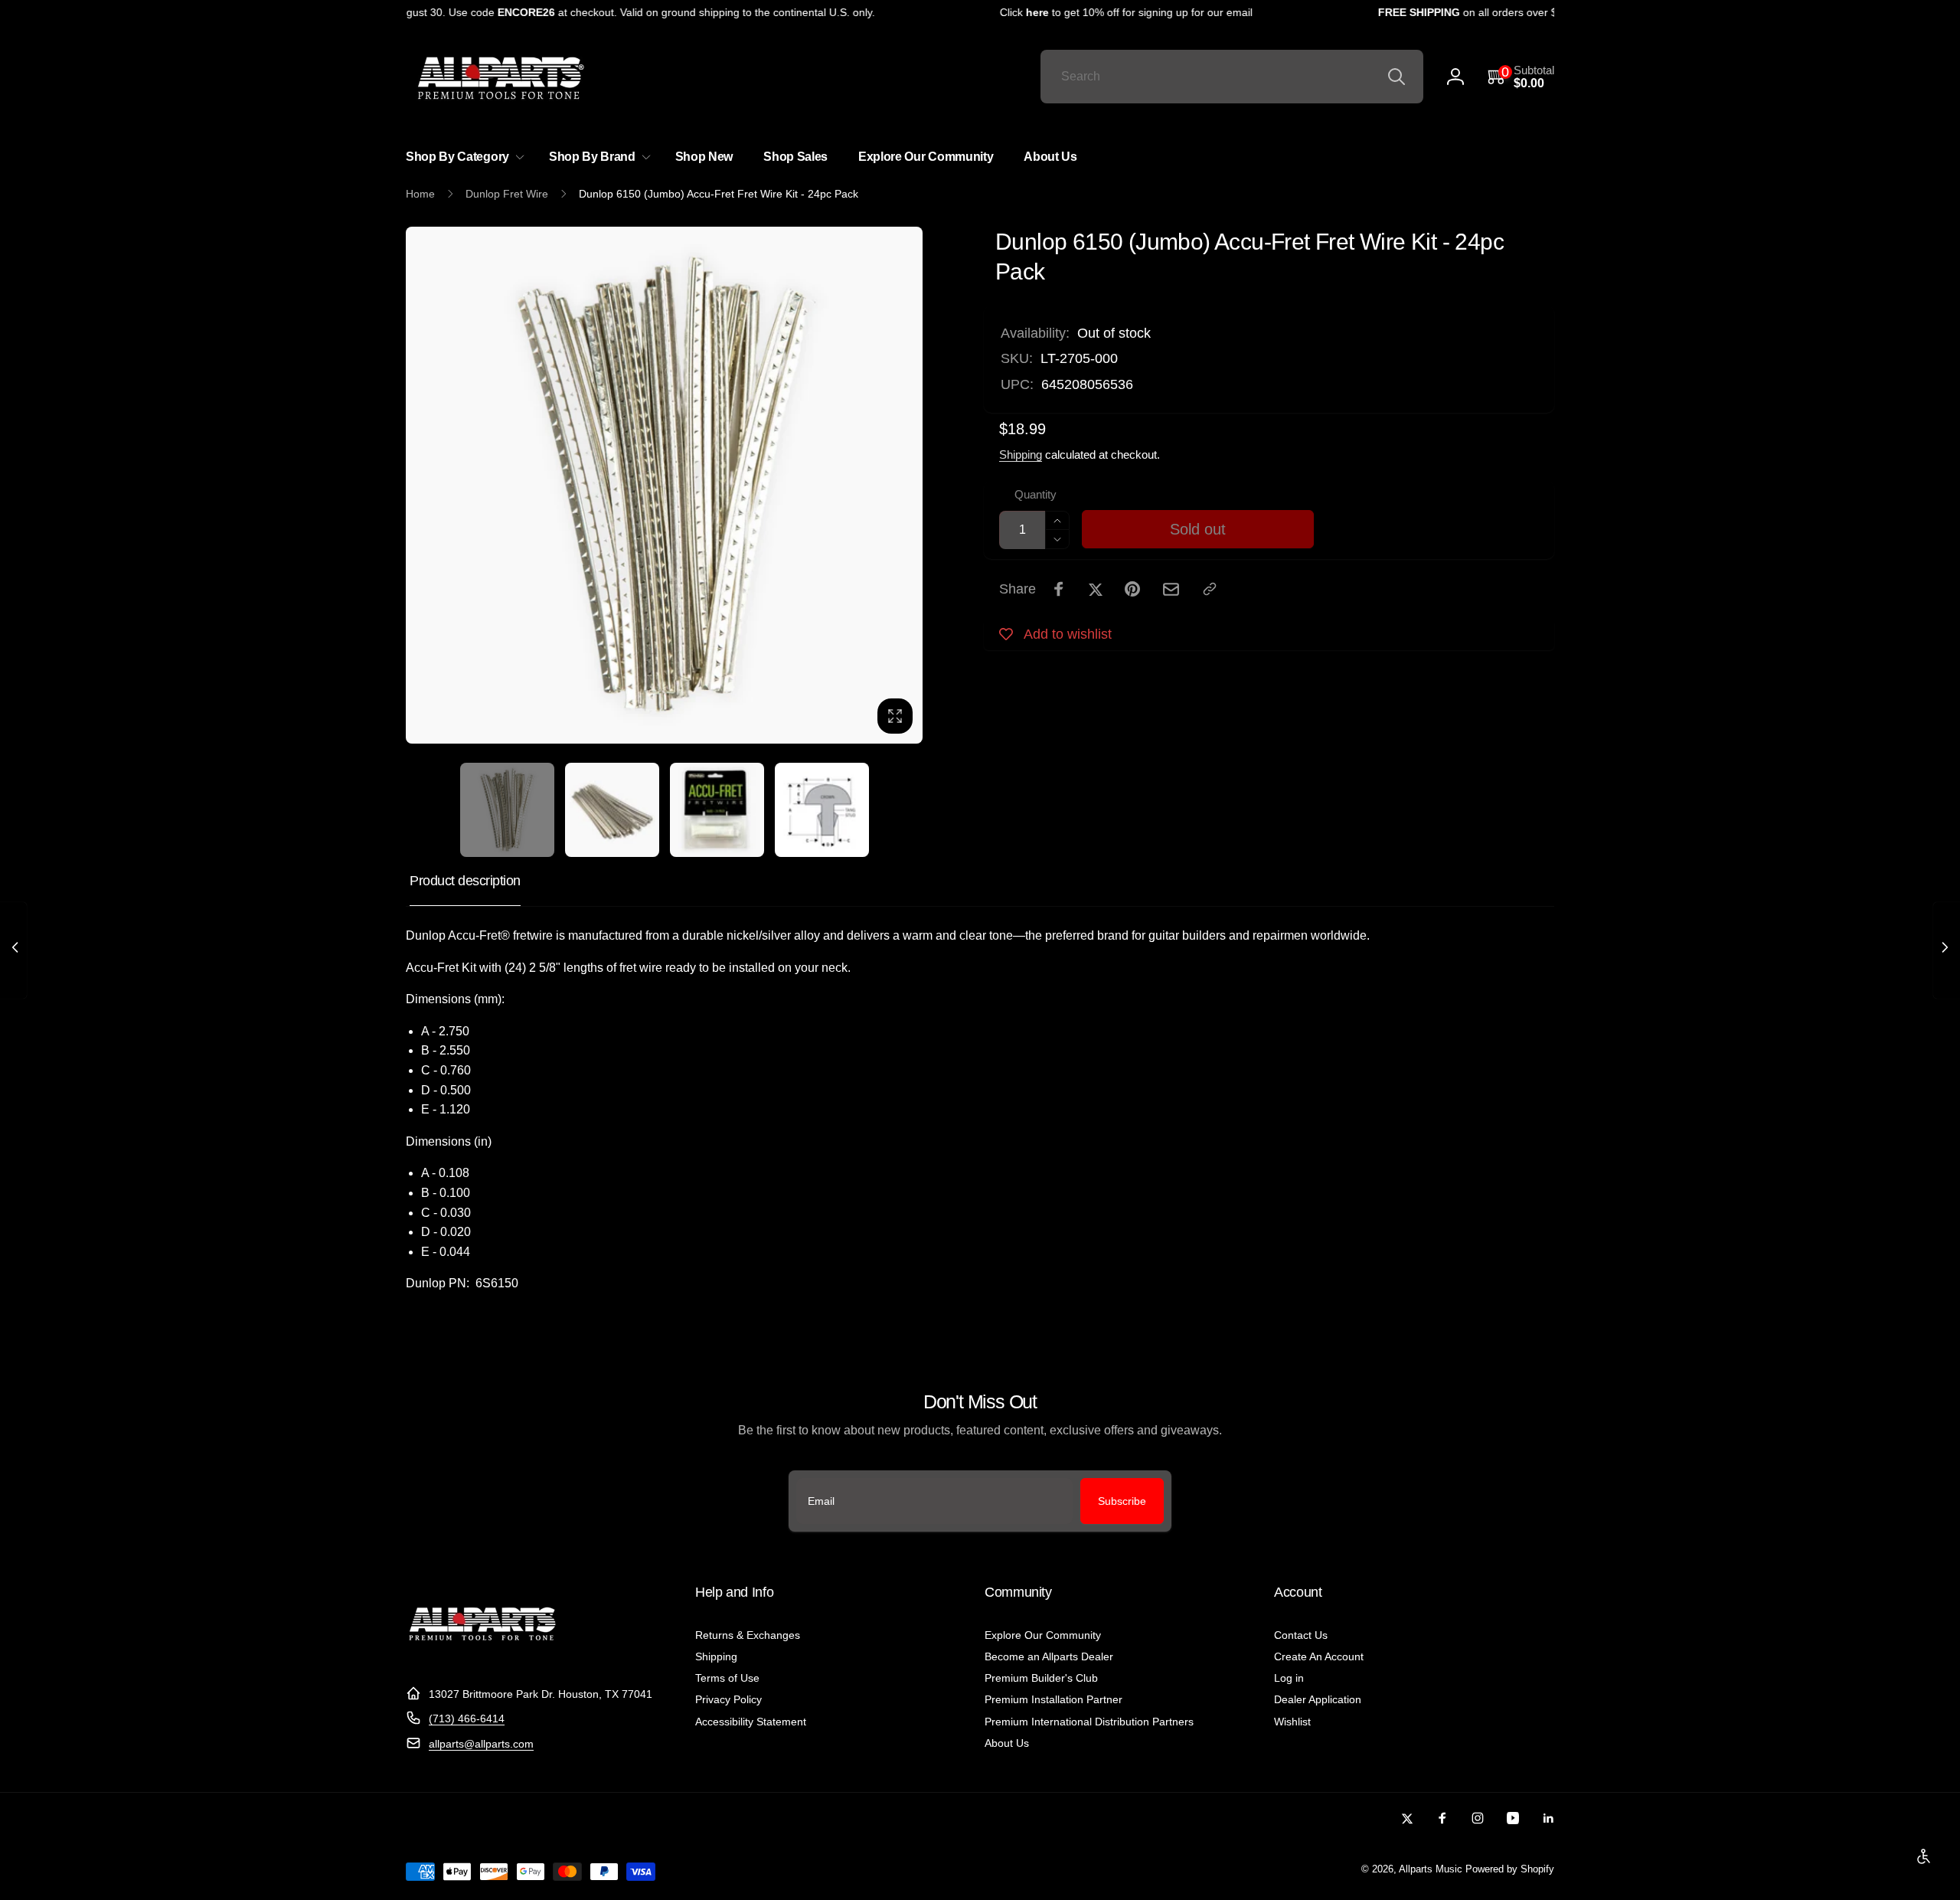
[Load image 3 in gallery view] (717, 810)
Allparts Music (1431, 1869)
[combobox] (1232, 77)
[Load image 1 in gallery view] (507, 810)
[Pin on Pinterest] (1132, 589)
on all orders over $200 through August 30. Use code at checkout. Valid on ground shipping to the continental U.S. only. (490, 12)
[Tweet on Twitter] (1096, 589)
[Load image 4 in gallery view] (822, 810)
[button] (1521, 77)
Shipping (1021, 455)
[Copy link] (1210, 589)
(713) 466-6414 (467, 1719)
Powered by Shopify (1510, 1869)
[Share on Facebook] (1059, 589)
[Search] (1396, 77)
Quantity (1036, 495)
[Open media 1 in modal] (664, 485)
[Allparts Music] (482, 1656)
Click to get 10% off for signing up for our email (1102, 12)
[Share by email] (1171, 589)
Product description (465, 881)
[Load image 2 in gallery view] (612, 810)
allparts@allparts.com (481, 1744)
